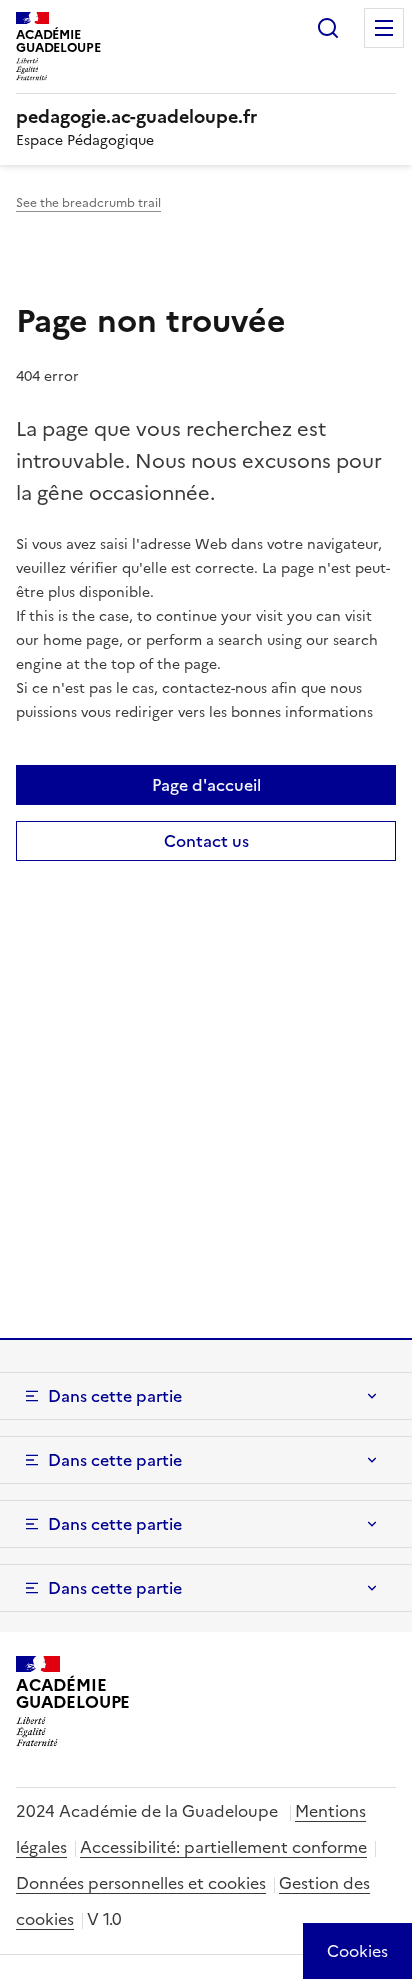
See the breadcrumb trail (88, 203)
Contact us (206, 841)
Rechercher (328, 28)
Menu (384, 28)
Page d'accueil (206, 785)
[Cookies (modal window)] (357, 1951)
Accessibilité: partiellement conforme (223, 1847)
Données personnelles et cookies (141, 1883)
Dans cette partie (115, 1396)
